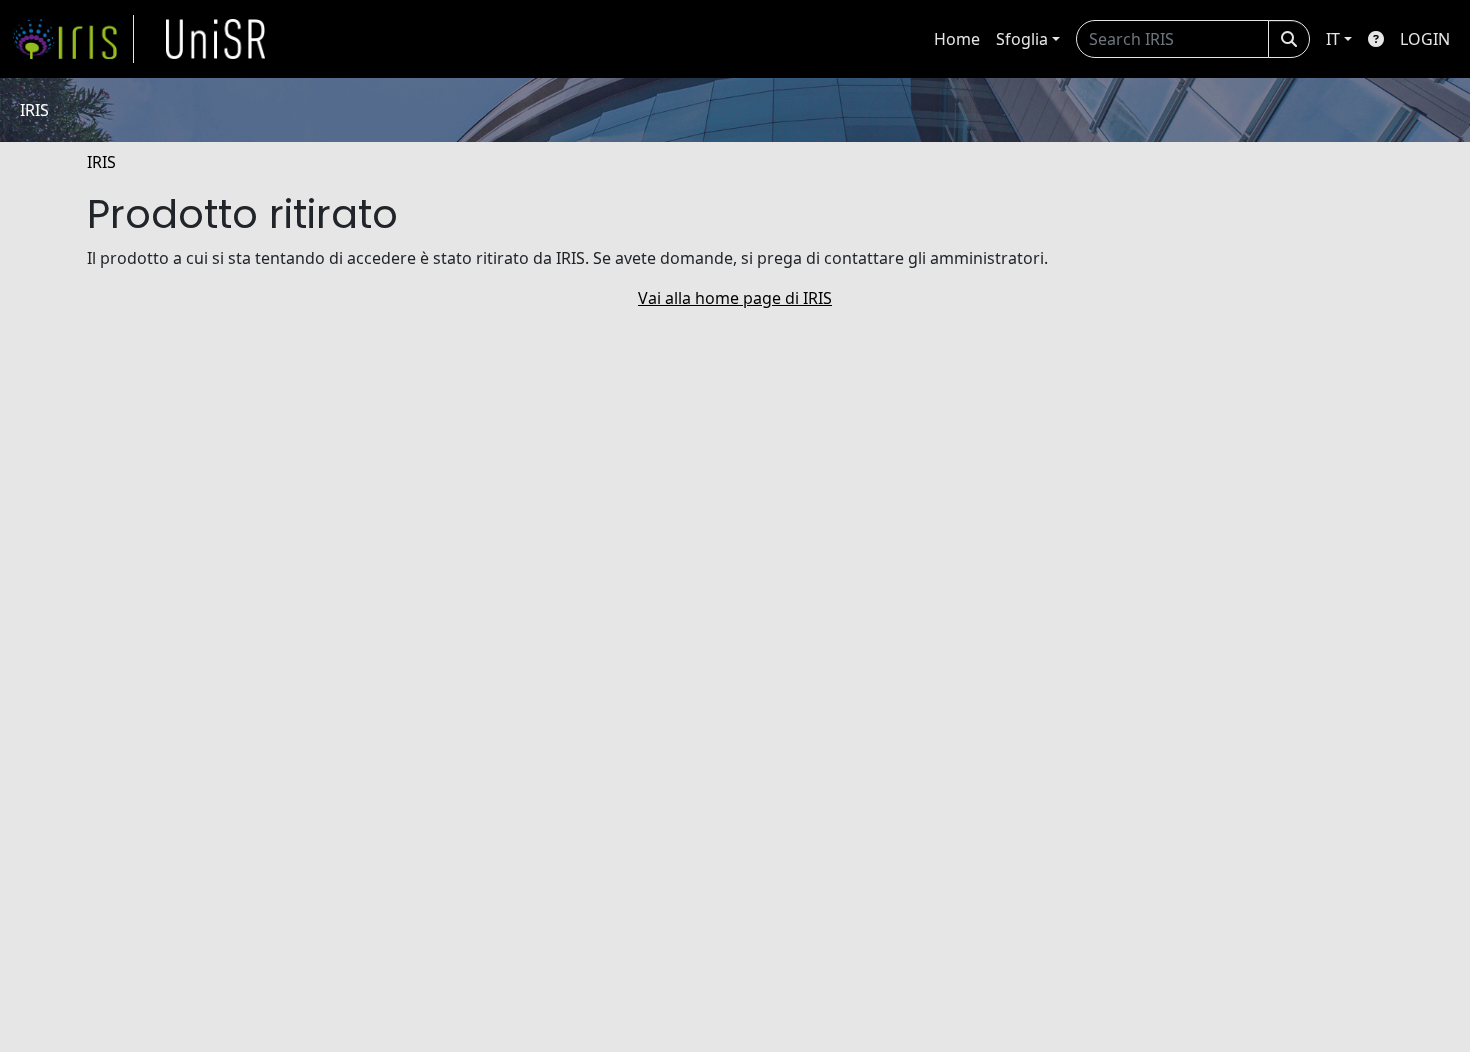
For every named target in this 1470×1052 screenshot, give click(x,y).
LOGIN (1425, 39)
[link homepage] (73, 39)
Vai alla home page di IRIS (735, 298)
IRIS (101, 162)
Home (957, 39)
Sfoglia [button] (1022, 39)
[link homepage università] (216, 39)
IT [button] (1333, 39)
